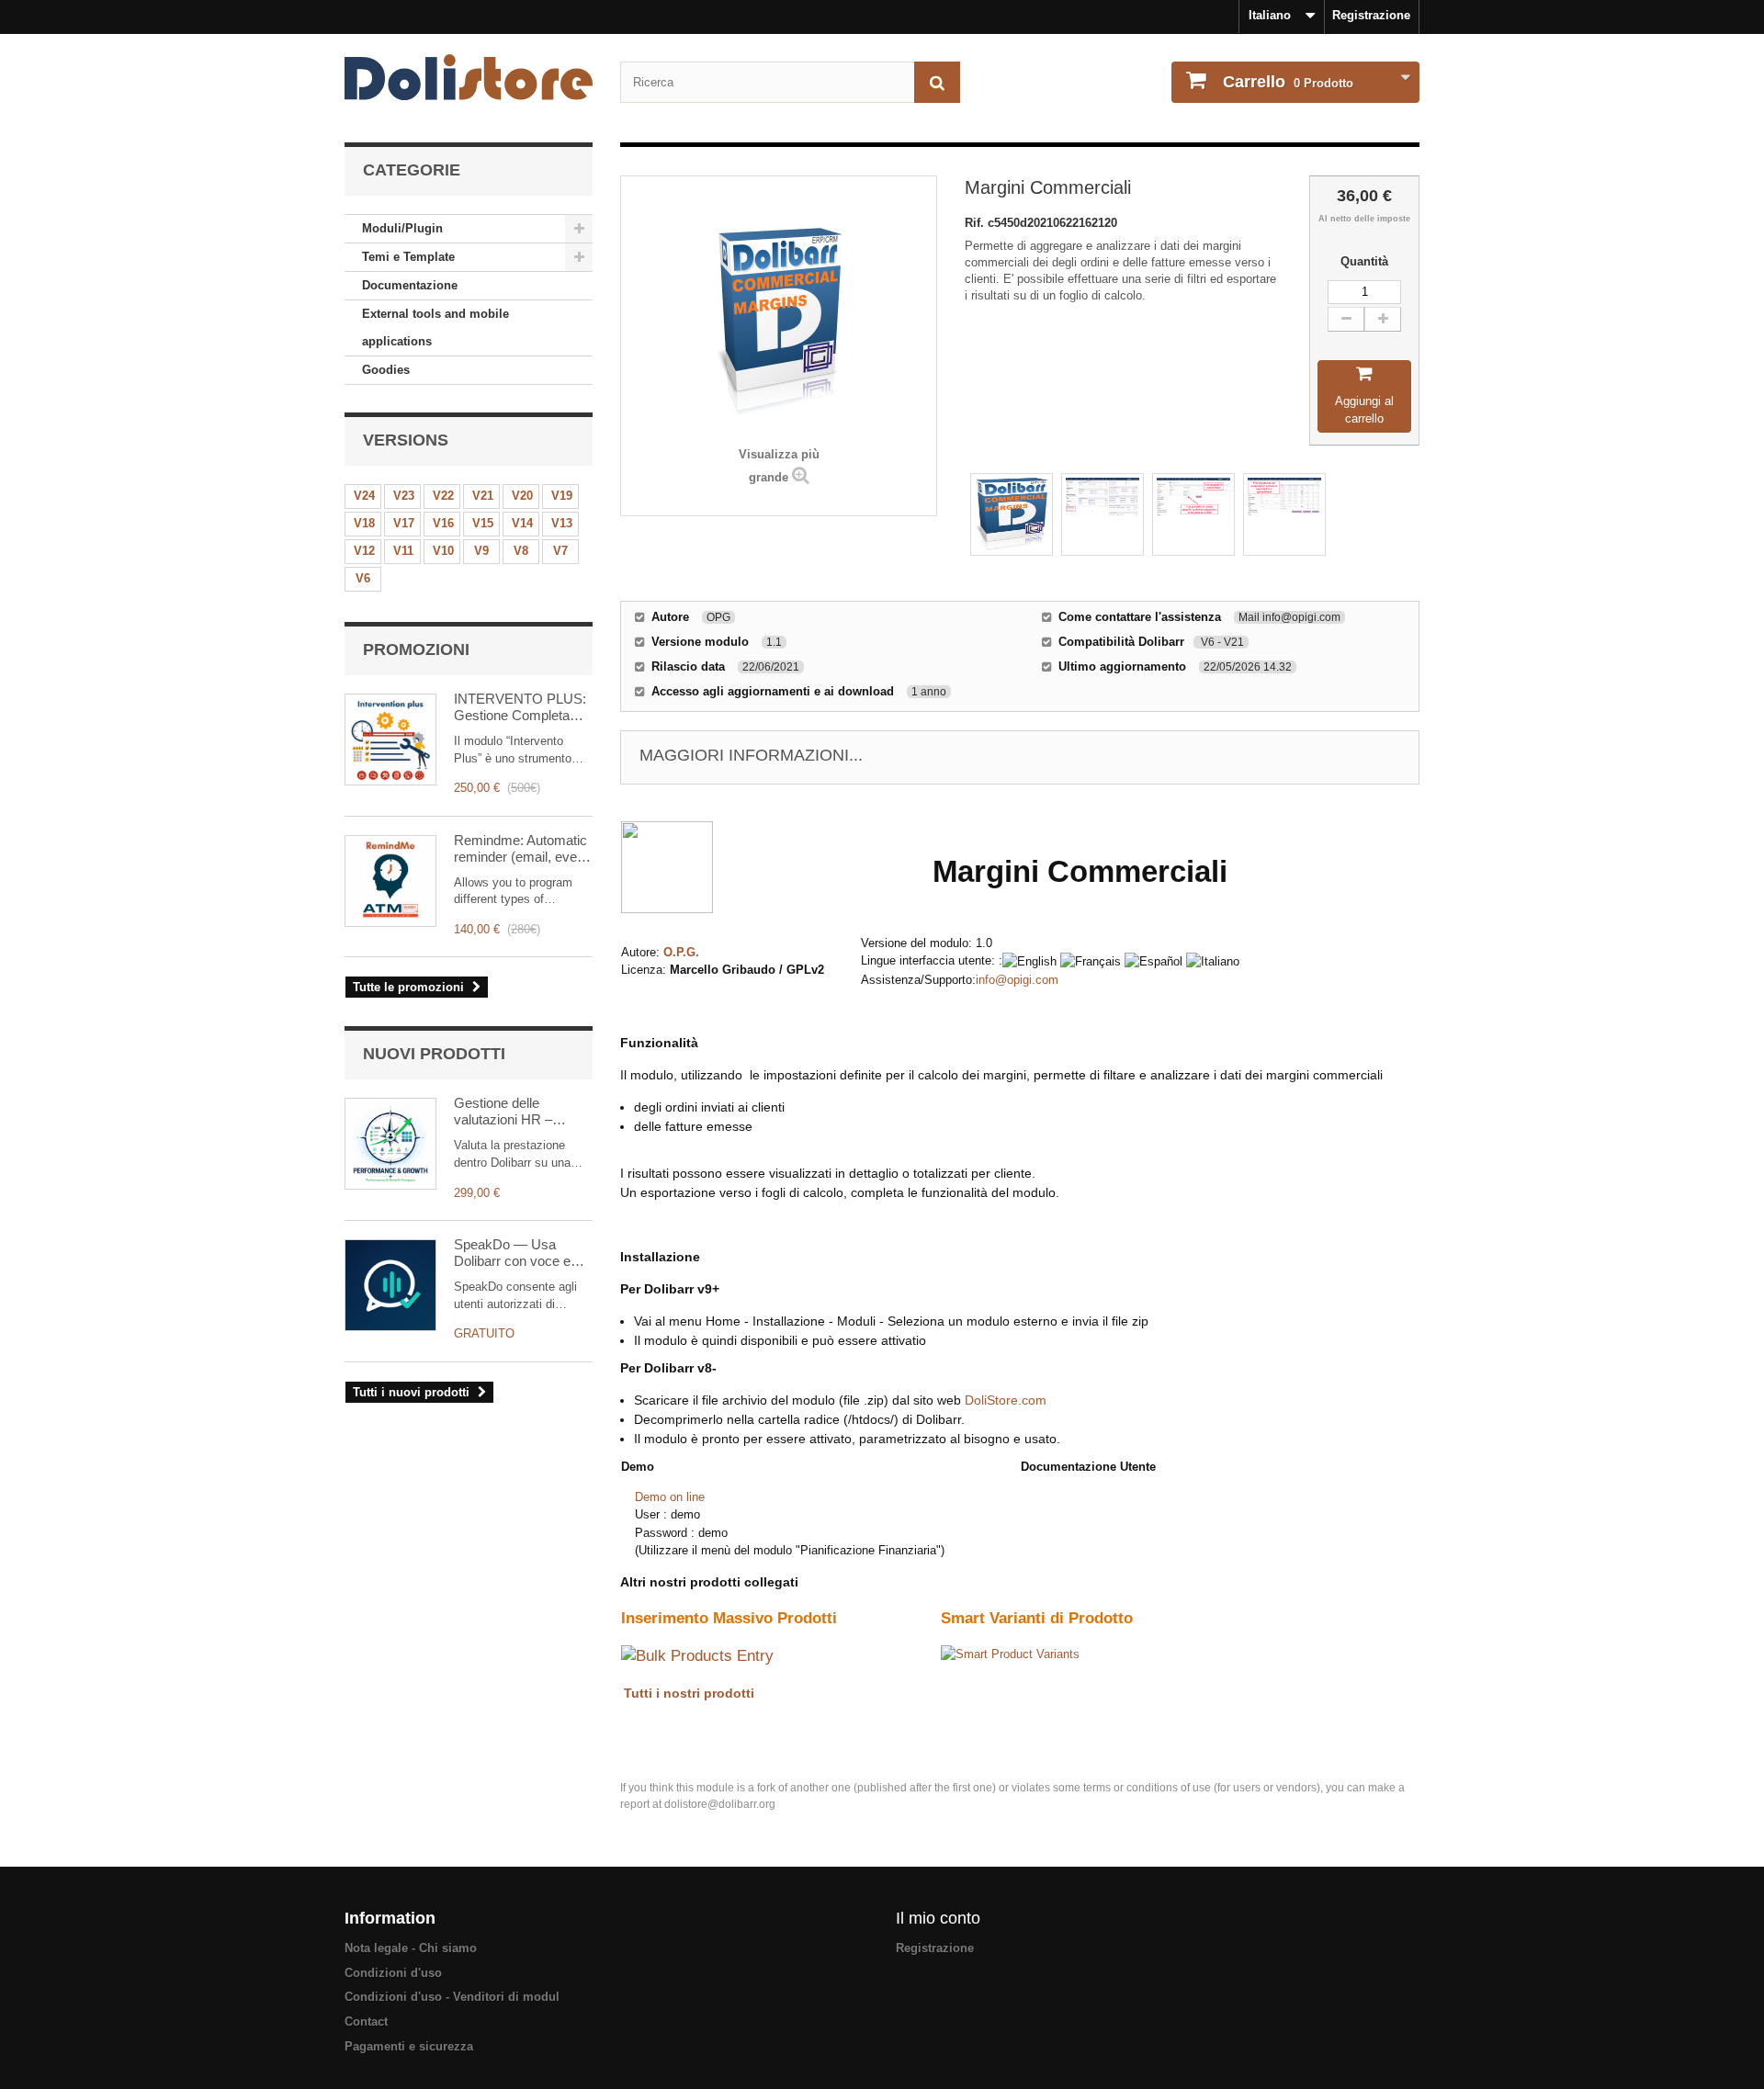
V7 (560, 551)
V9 (481, 551)
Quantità (1364, 261)
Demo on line (670, 1497)
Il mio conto (938, 1918)
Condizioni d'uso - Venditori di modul (452, 1997)
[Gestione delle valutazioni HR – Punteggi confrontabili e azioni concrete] (390, 1144)
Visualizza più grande (779, 466)
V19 (562, 496)
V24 (364, 496)
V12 (364, 551)
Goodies (386, 370)
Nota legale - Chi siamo (411, 1948)
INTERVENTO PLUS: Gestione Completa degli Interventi (520, 707)
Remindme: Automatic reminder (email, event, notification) (523, 849)
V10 (443, 551)
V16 (443, 523)
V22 (443, 496)
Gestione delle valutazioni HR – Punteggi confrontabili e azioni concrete (523, 1112)
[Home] (469, 77)
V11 (403, 551)
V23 (404, 496)
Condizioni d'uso (393, 1973)
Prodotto (1288, 82)
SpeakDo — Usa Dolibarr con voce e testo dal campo (512, 1253)
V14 (522, 523)
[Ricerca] (937, 82)
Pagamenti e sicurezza (409, 2046)
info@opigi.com (1017, 980)
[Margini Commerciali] (1012, 514)
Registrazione (1371, 15)
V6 (363, 578)
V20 (522, 496)
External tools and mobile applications (435, 327)
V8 (521, 551)
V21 (483, 496)
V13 (562, 523)
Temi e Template (408, 257)
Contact (366, 2021)
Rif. (976, 223)
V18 (364, 523)
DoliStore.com (1006, 1400)
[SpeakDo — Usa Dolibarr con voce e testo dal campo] (390, 1285)
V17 (404, 523)
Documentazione (410, 285)
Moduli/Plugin (402, 228)
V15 (483, 523)
